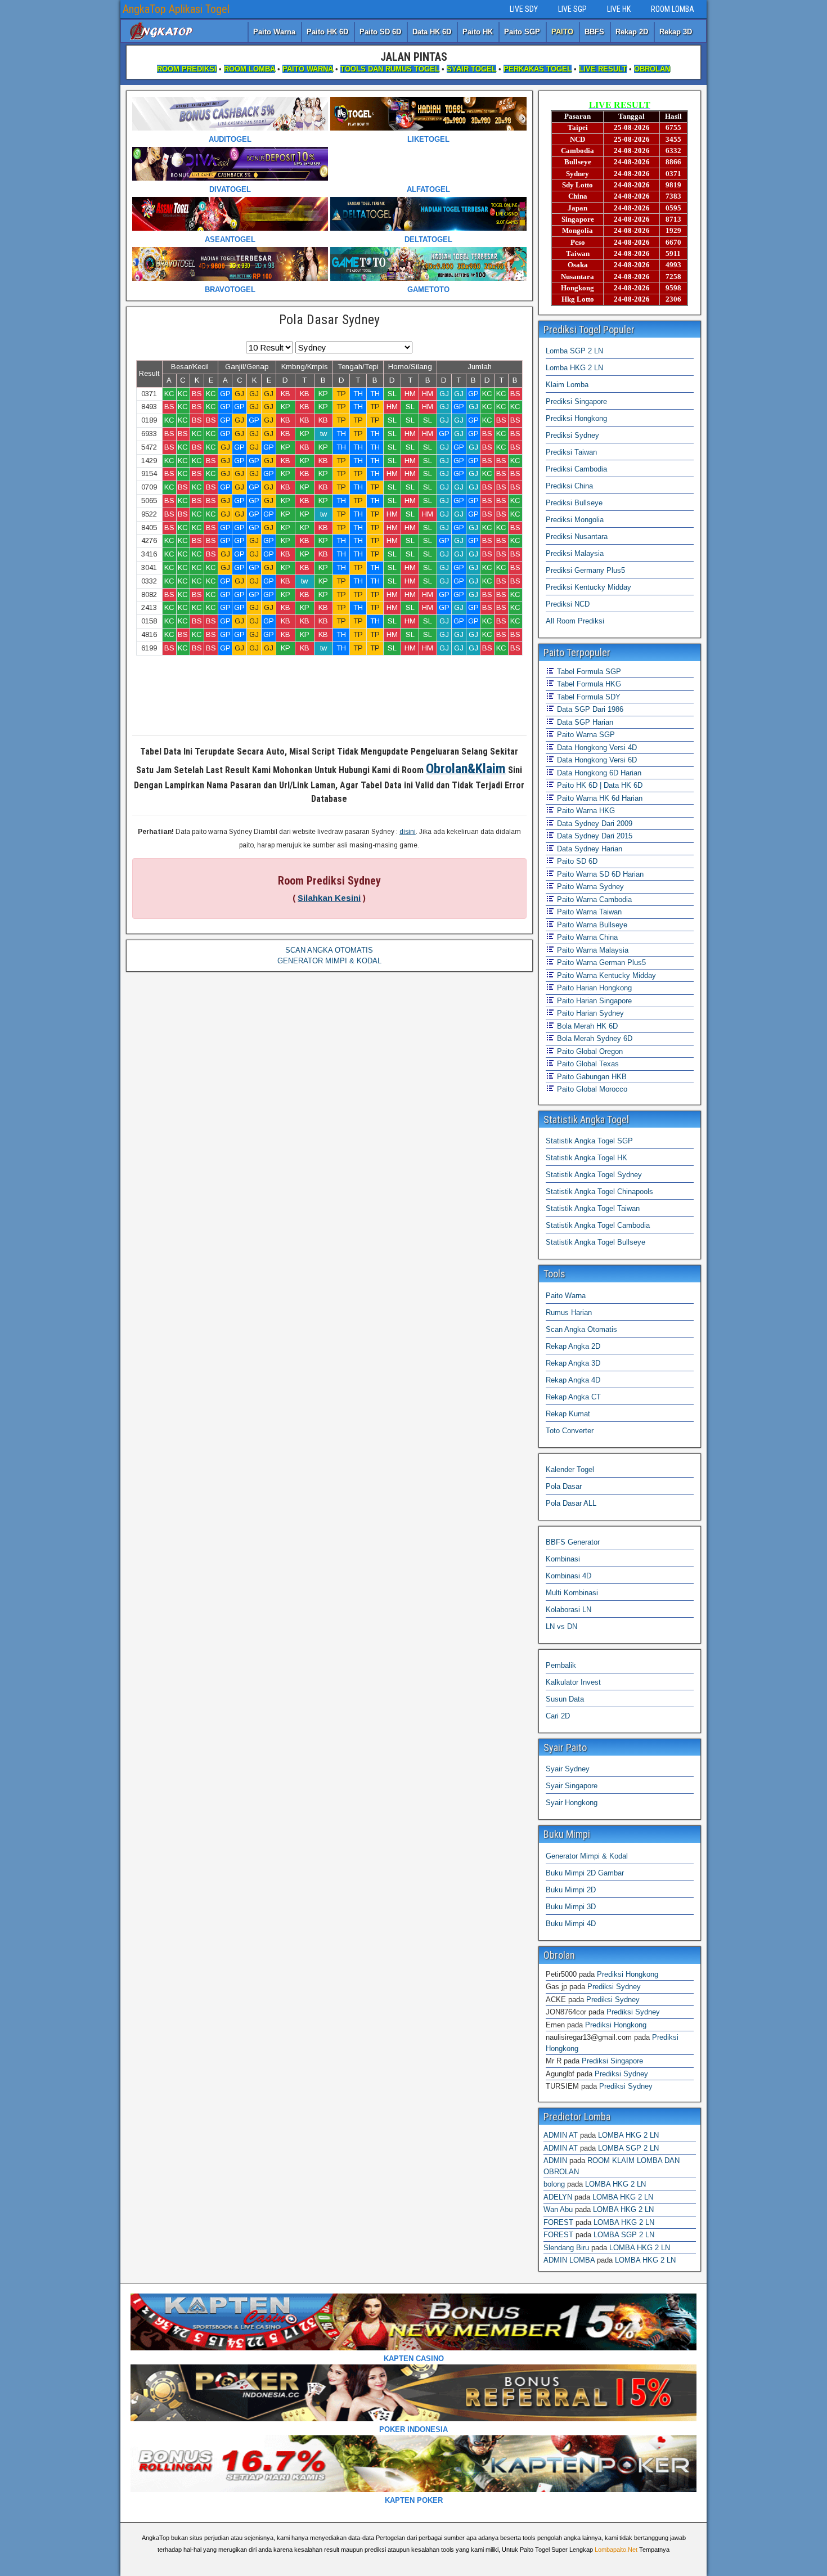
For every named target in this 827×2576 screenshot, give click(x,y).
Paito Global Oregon (589, 1051)
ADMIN (555, 2160)
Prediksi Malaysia (575, 553)
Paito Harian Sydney (589, 1013)
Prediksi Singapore (576, 401)
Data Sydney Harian (588, 849)
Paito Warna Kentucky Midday (605, 975)
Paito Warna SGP (585, 735)
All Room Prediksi (575, 621)
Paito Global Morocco (591, 1089)
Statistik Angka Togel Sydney (594, 1175)
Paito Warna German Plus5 (600, 962)
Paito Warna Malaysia (592, 950)
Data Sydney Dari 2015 (594, 836)
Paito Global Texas (587, 1064)
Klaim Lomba (567, 385)
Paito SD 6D (380, 32)
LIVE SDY (524, 9)
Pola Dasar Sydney (329, 320)
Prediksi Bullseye (574, 503)
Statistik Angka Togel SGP (589, 1141)
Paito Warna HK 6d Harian (599, 798)
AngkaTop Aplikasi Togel (176, 9)
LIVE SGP (572, 9)
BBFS (594, 32)
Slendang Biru (566, 2248)
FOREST (558, 2222)
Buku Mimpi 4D (571, 1924)
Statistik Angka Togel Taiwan (593, 1208)
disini (408, 832)
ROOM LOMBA (673, 9)
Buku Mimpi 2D (571, 1890)
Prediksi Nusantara (577, 537)
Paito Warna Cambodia (593, 899)
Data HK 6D (432, 32)
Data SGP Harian (584, 722)
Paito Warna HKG (585, 811)
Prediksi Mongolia (575, 520)
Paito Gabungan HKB (591, 1077)
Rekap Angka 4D (573, 1380)
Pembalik (561, 1665)
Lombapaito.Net (616, 2550)
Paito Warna (274, 32)
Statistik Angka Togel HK (586, 1158)
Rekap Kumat (568, 1414)
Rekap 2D (632, 32)
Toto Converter (570, 1431)
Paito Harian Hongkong (593, 988)
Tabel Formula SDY (588, 697)
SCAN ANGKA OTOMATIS (329, 950)
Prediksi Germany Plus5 (585, 570)
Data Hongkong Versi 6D (596, 760)
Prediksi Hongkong (576, 418)
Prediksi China (569, 486)
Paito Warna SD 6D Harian (599, 874)
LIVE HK (619, 9)
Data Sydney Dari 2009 (594, 823)
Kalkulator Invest (573, 1682)
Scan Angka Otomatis (581, 1329)
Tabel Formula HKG (588, 684)
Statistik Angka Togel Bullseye (595, 1242)
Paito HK (478, 32)
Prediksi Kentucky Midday (588, 587)
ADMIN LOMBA (569, 2260)
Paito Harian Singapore (593, 1001)
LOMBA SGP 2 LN (628, 2148)
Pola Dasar (564, 1486)
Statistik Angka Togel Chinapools (599, 1191)
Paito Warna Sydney (589, 887)
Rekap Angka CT (573, 1397)
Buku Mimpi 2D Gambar (585, 1873)
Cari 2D (558, 1716)
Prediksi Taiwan (571, 452)
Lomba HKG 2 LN (574, 368)
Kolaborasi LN (568, 1610)
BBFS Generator (573, 1542)
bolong (554, 2184)
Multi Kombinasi (572, 1593)
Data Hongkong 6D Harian (598, 773)
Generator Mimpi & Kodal (587, 1856)
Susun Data (565, 1699)
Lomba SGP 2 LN (574, 351)
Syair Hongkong (572, 1803)
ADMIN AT (561, 2135)
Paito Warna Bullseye (591, 925)
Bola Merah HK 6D (586, 1026)
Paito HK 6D (327, 32)
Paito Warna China (586, 937)
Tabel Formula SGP (588, 672)
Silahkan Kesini (329, 898)
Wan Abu (558, 2209)
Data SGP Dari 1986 (589, 709)
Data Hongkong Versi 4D (596, 748)
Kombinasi (563, 1559)
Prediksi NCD (568, 604)
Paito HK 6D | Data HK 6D (599, 785)
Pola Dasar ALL (571, 1503)
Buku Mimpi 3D (571, 1907)
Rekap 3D (676, 32)
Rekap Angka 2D (573, 1346)
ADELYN (558, 2197)
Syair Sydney (568, 1769)
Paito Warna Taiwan (588, 912)
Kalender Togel (570, 1469)
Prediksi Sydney (572, 435)
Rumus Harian (569, 1312)
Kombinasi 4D (568, 1576)
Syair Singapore (572, 1786)
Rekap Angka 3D (573, 1363)
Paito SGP (522, 32)
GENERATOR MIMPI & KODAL (329, 961)
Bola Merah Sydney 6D (594, 1038)
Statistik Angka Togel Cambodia (598, 1225)
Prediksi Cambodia (576, 469)
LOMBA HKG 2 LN (628, 2135)
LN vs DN (561, 1626)
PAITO (562, 32)
